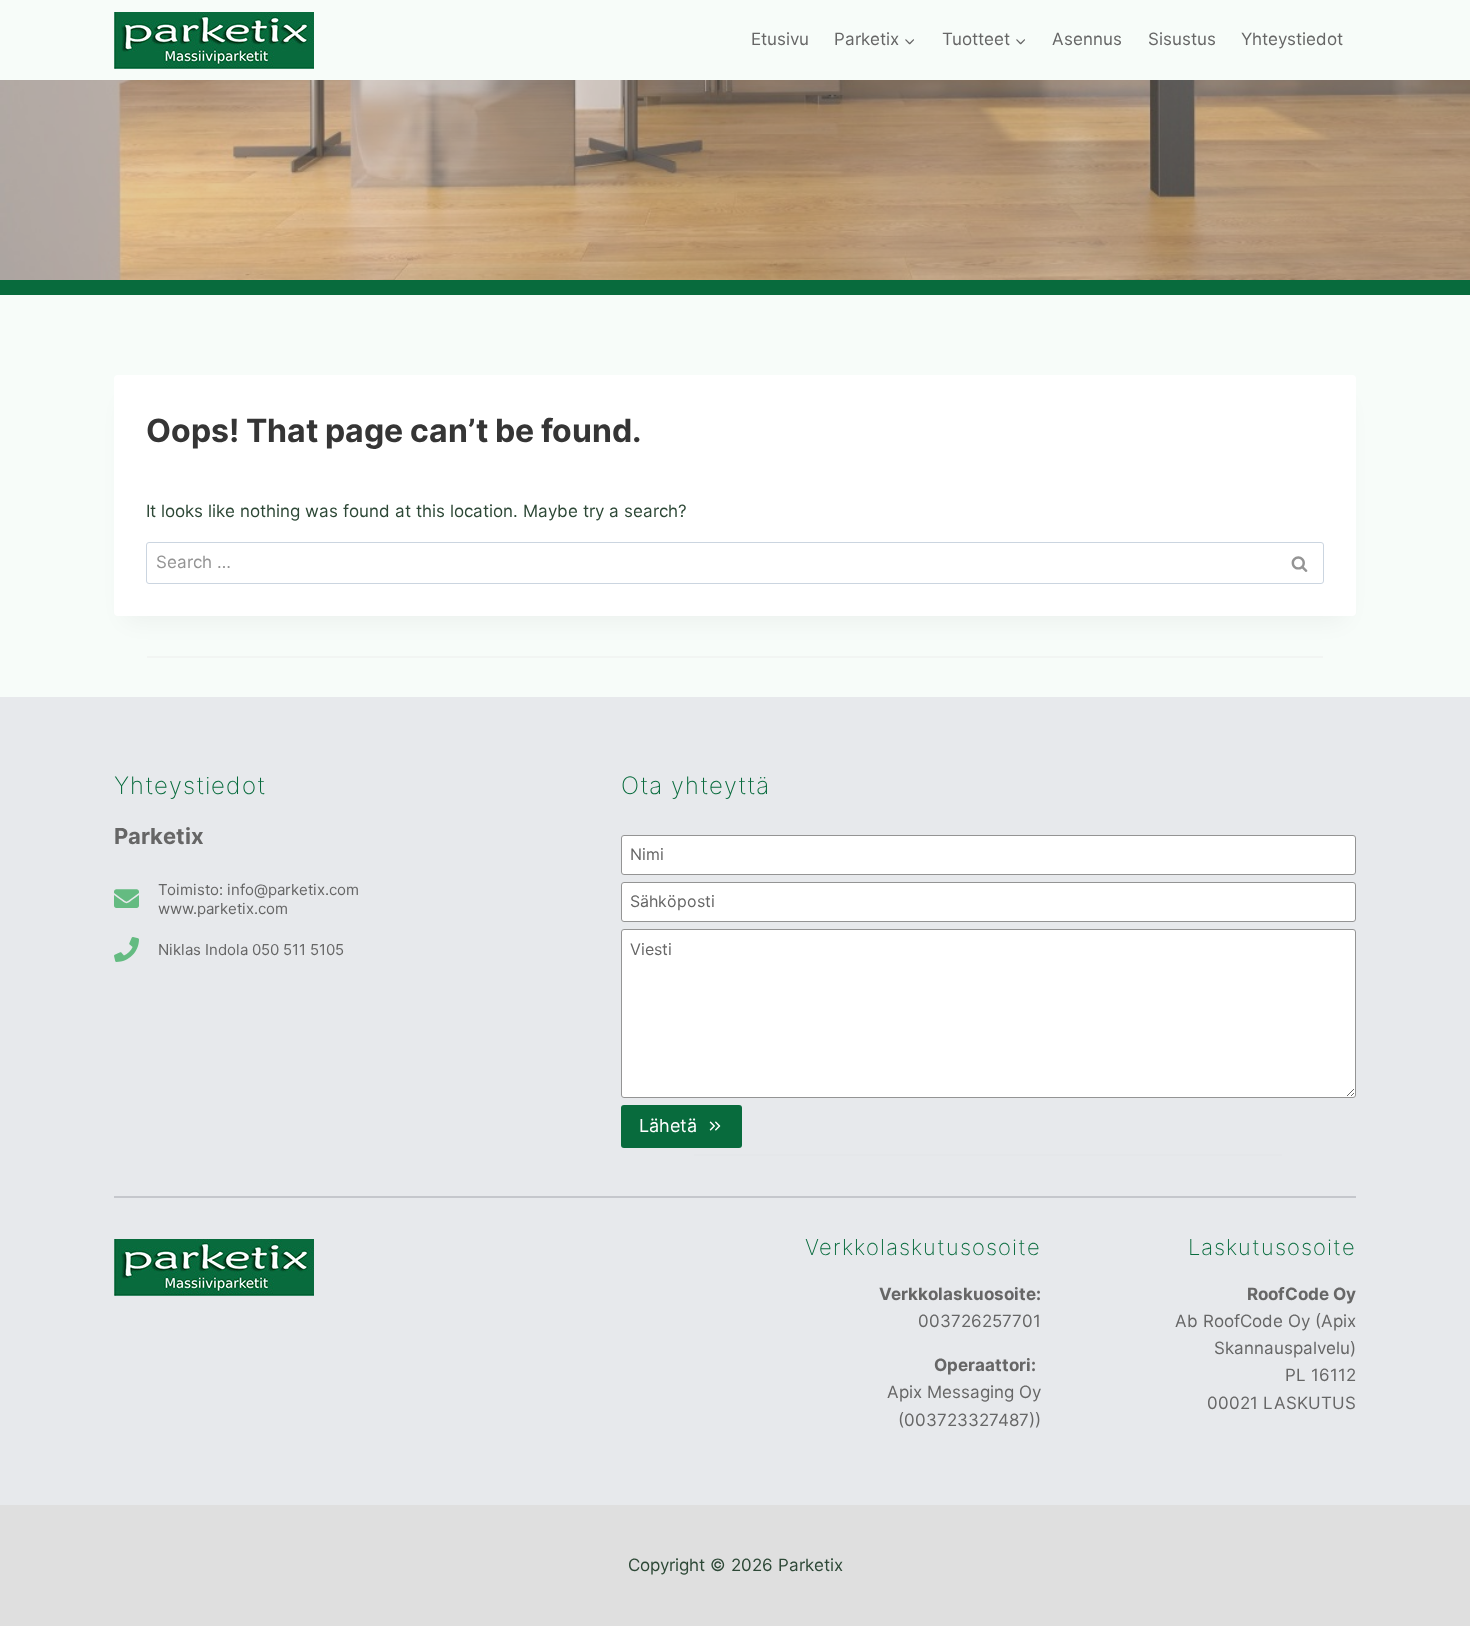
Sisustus (1182, 39)
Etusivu (780, 39)
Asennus (1087, 39)
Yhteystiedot (1292, 39)
